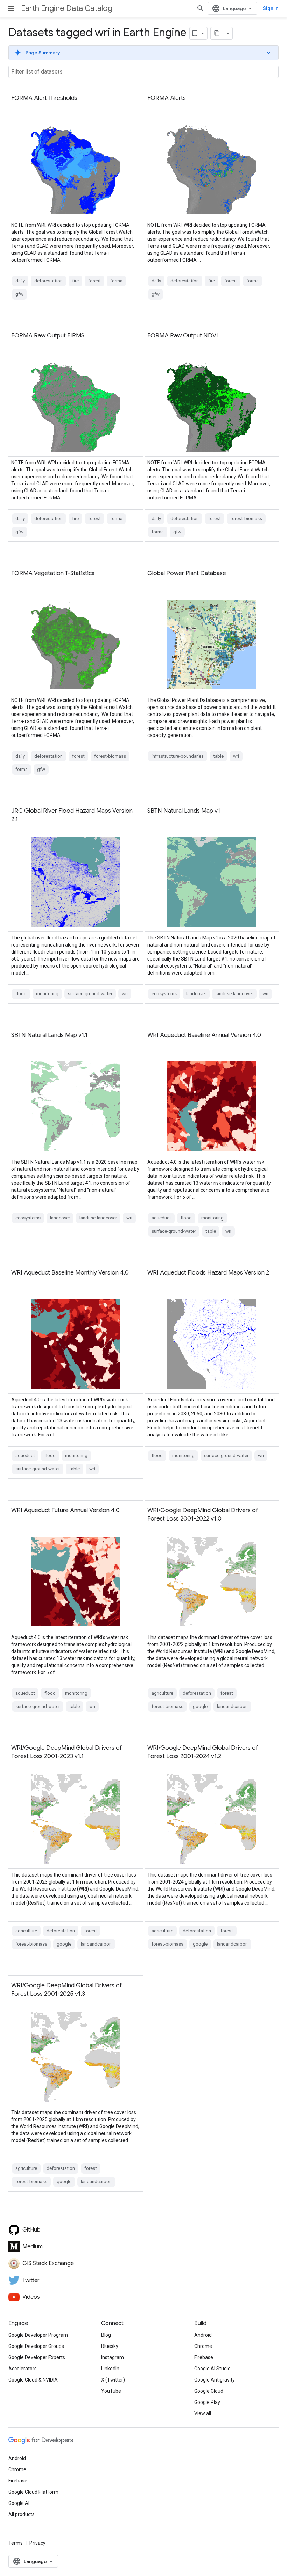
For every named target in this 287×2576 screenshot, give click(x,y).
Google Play (207, 2402)
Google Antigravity (215, 2380)
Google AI (19, 2503)
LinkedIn (110, 2369)
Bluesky (110, 2346)
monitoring (47, 994)
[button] (143, 53)
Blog (106, 2335)
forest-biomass (246, 518)
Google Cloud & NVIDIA (33, 2380)
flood (21, 994)
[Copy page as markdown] (217, 33)
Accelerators (23, 2369)
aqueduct (161, 1218)
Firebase (204, 2357)
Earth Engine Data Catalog (67, 8)
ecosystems (164, 994)
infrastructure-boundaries (178, 756)
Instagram (113, 2357)
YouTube (111, 2391)
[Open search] (201, 8)
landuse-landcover (234, 994)
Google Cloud (209, 2391)
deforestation (48, 281)
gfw (19, 294)
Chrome (203, 2346)
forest (94, 281)
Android (203, 2335)
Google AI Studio (212, 2369)
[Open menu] (11, 8)
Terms (16, 2543)
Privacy (37, 2543)
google (200, 1706)
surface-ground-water (90, 994)
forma (116, 281)
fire (75, 281)
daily (20, 281)
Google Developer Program (38, 2335)
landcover (196, 994)
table (218, 756)
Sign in (271, 8)
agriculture (162, 1693)
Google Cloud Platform (33, 2492)
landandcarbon (232, 1706)
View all (203, 2413)
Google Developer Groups (36, 2346)
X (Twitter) (113, 2380)
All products (22, 2514)
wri (236, 756)
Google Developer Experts (37, 2357)
